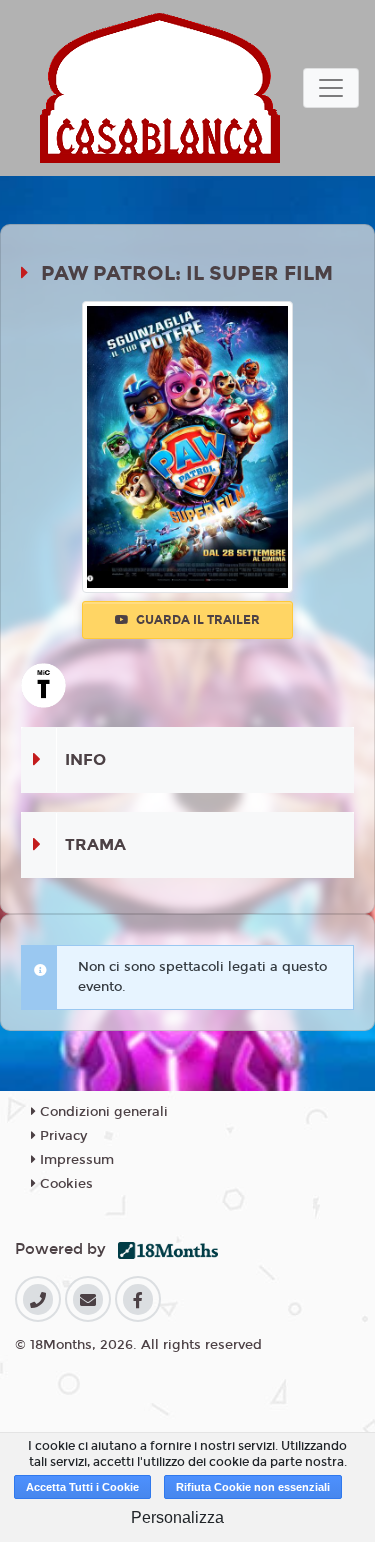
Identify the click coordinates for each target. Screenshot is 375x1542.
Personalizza (177, 1517)
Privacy (61, 1136)
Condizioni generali (102, 1112)
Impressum (75, 1160)
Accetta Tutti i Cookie (82, 1487)
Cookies (64, 1184)
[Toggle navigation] (331, 88)
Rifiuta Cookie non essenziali (253, 1487)
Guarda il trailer (196, 620)
